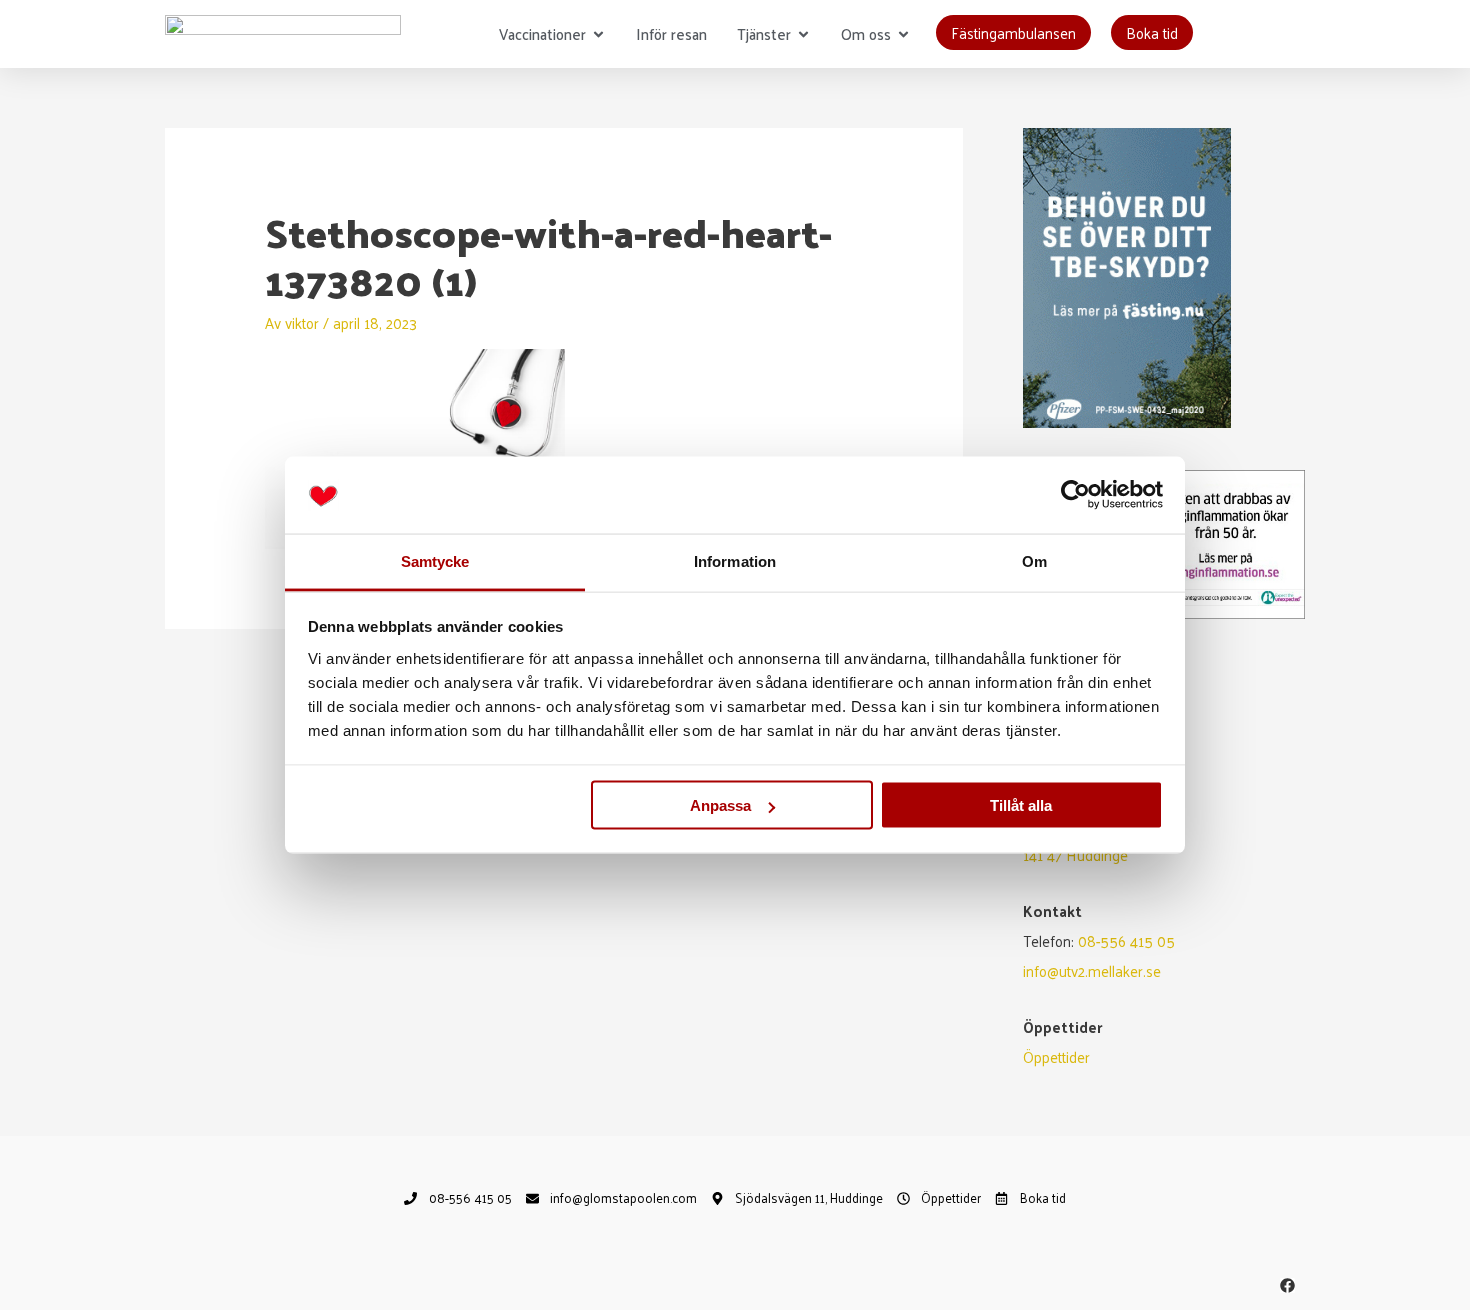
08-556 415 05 (1126, 940)
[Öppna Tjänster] (803, 34)
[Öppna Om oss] (903, 34)
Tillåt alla (1021, 805)
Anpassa (720, 805)
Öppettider (1056, 1056)
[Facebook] (1287, 1285)
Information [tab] (735, 560)
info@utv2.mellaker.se (1092, 970)
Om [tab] (1034, 560)
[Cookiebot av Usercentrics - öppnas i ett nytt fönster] (1075, 495)
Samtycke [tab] (435, 560)
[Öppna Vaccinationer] (598, 34)
